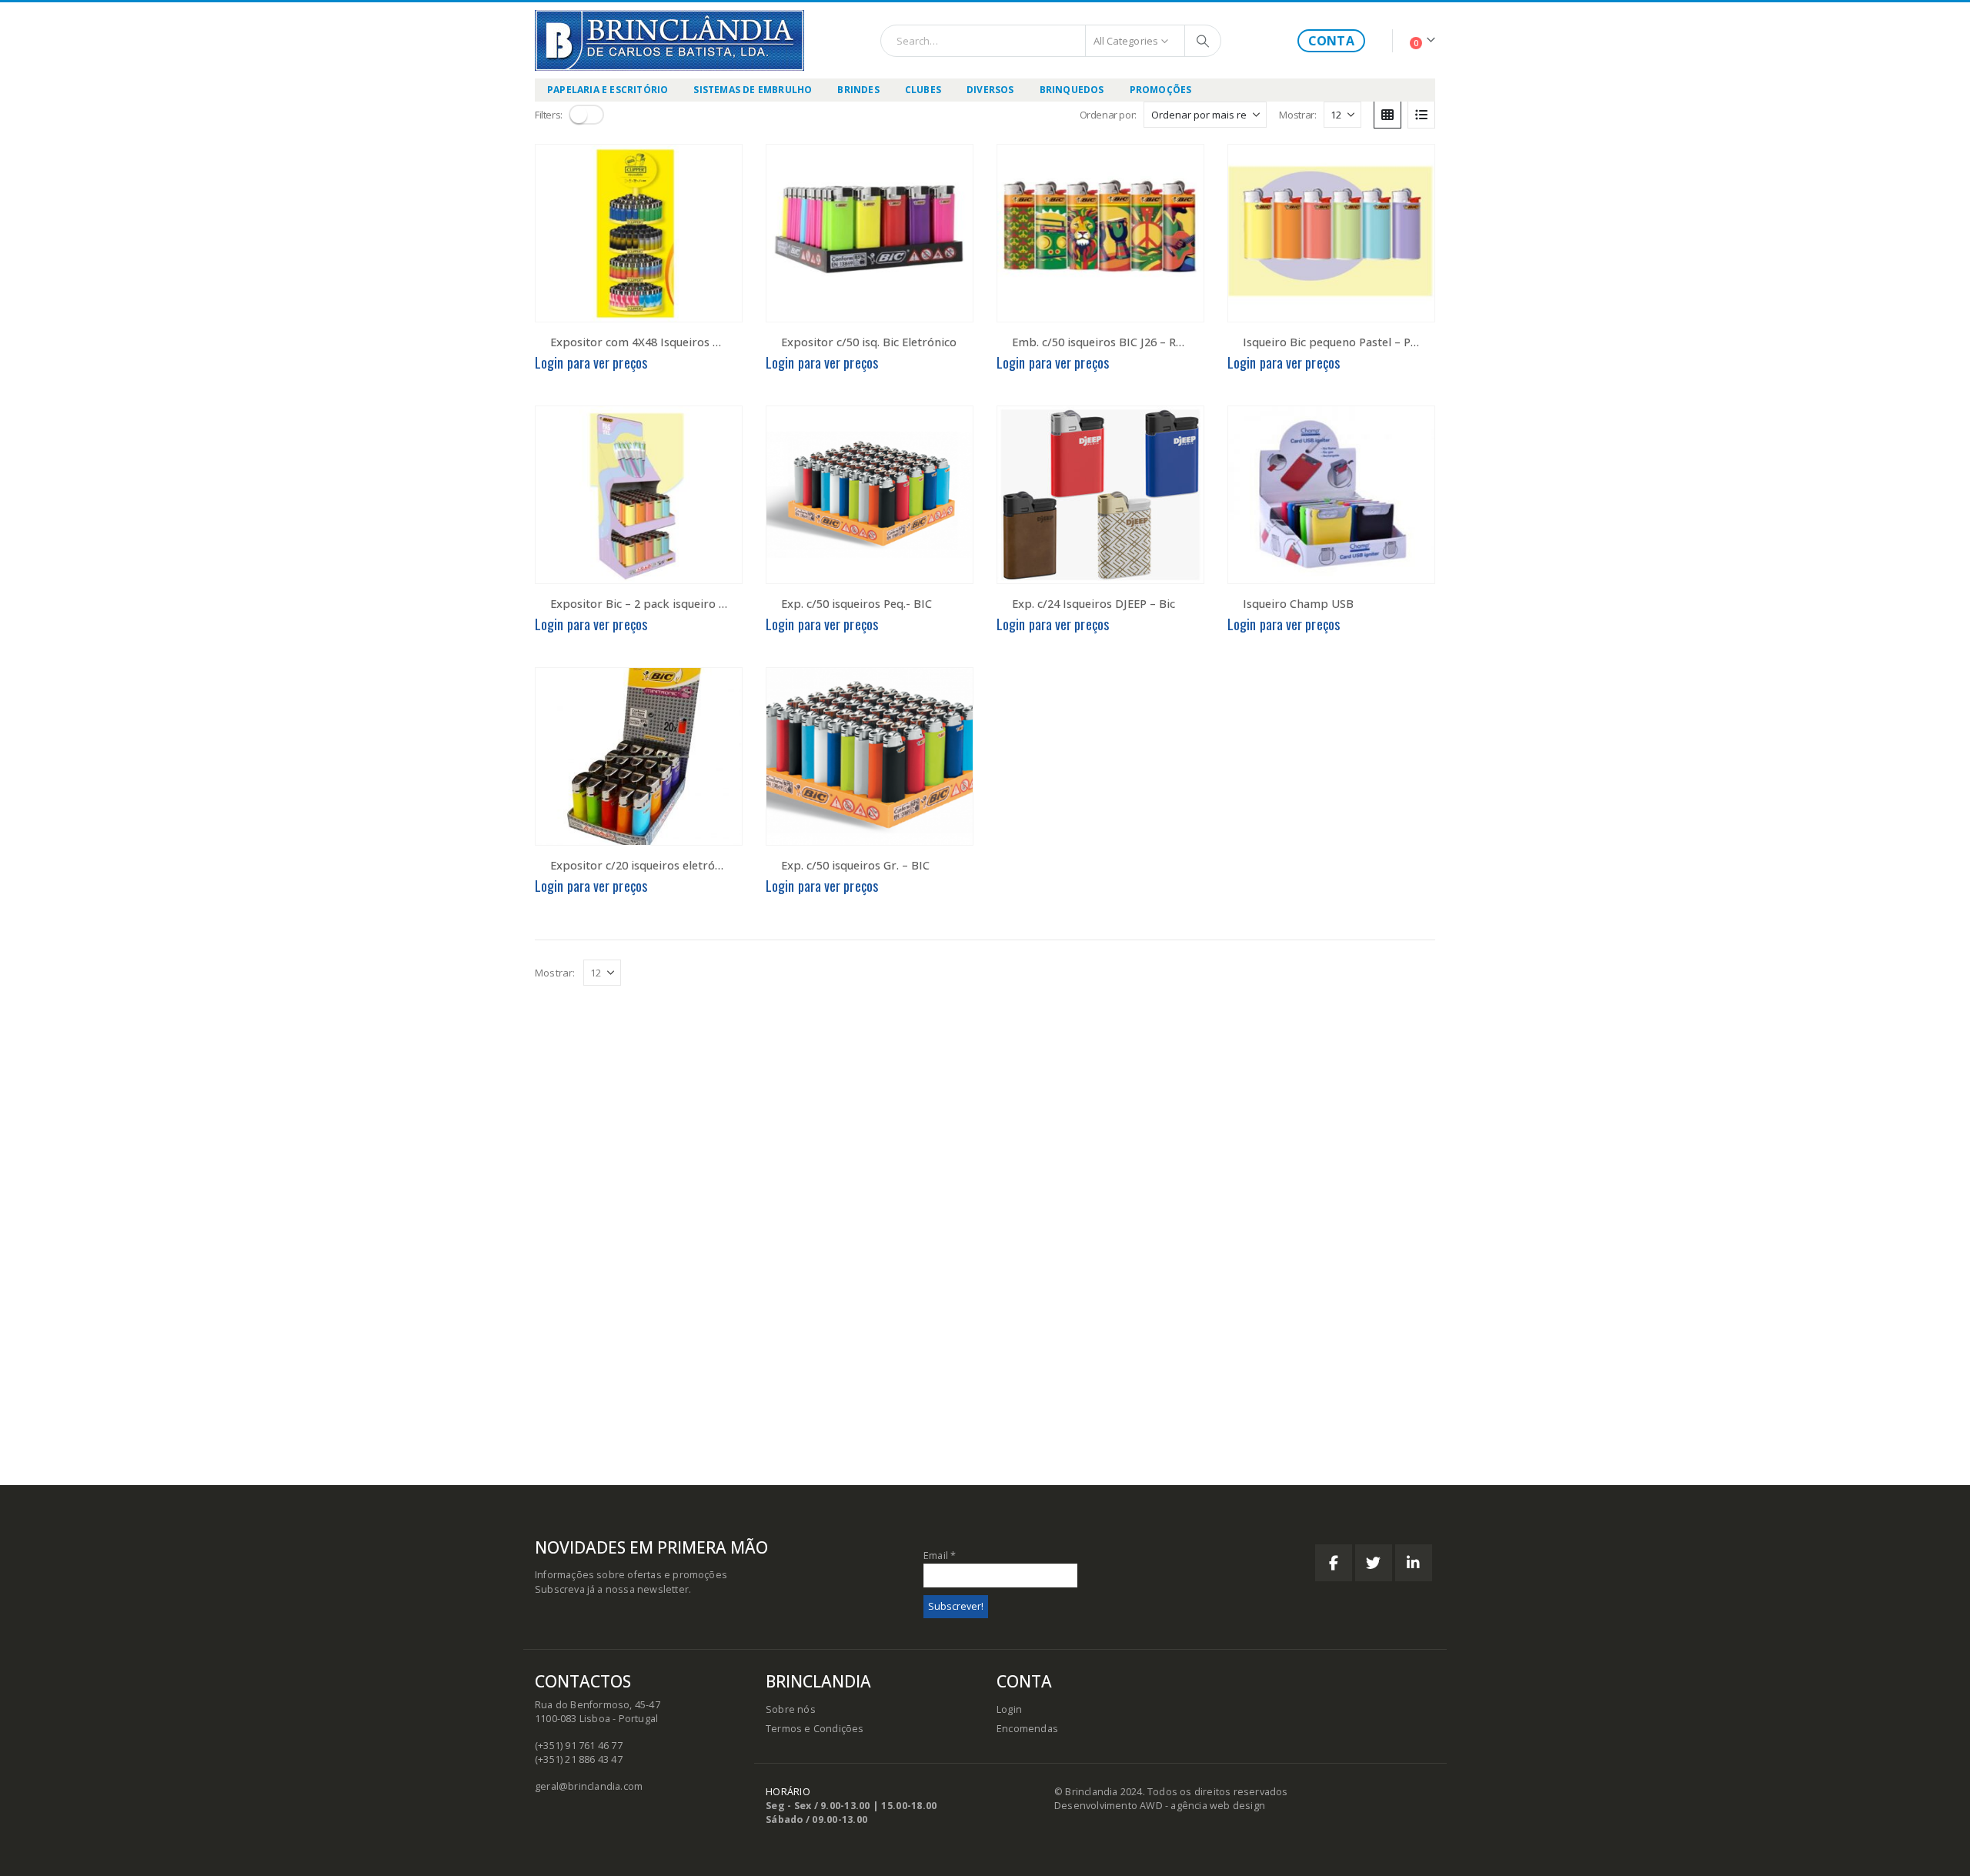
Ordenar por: (1108, 115)
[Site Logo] (669, 40)
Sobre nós (791, 1709)
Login (1009, 1709)
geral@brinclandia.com (589, 1786)
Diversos (990, 90)
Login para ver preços (591, 362)
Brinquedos (1072, 90)
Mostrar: (1297, 115)
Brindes (858, 90)
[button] (586, 115)
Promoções (1161, 90)
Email (940, 1556)
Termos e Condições (815, 1729)
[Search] (1203, 41)
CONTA (1331, 41)
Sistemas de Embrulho (753, 90)
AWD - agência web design (1202, 1806)
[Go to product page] (639, 233)
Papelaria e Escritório (608, 90)
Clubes (923, 90)
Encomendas (1027, 1729)
